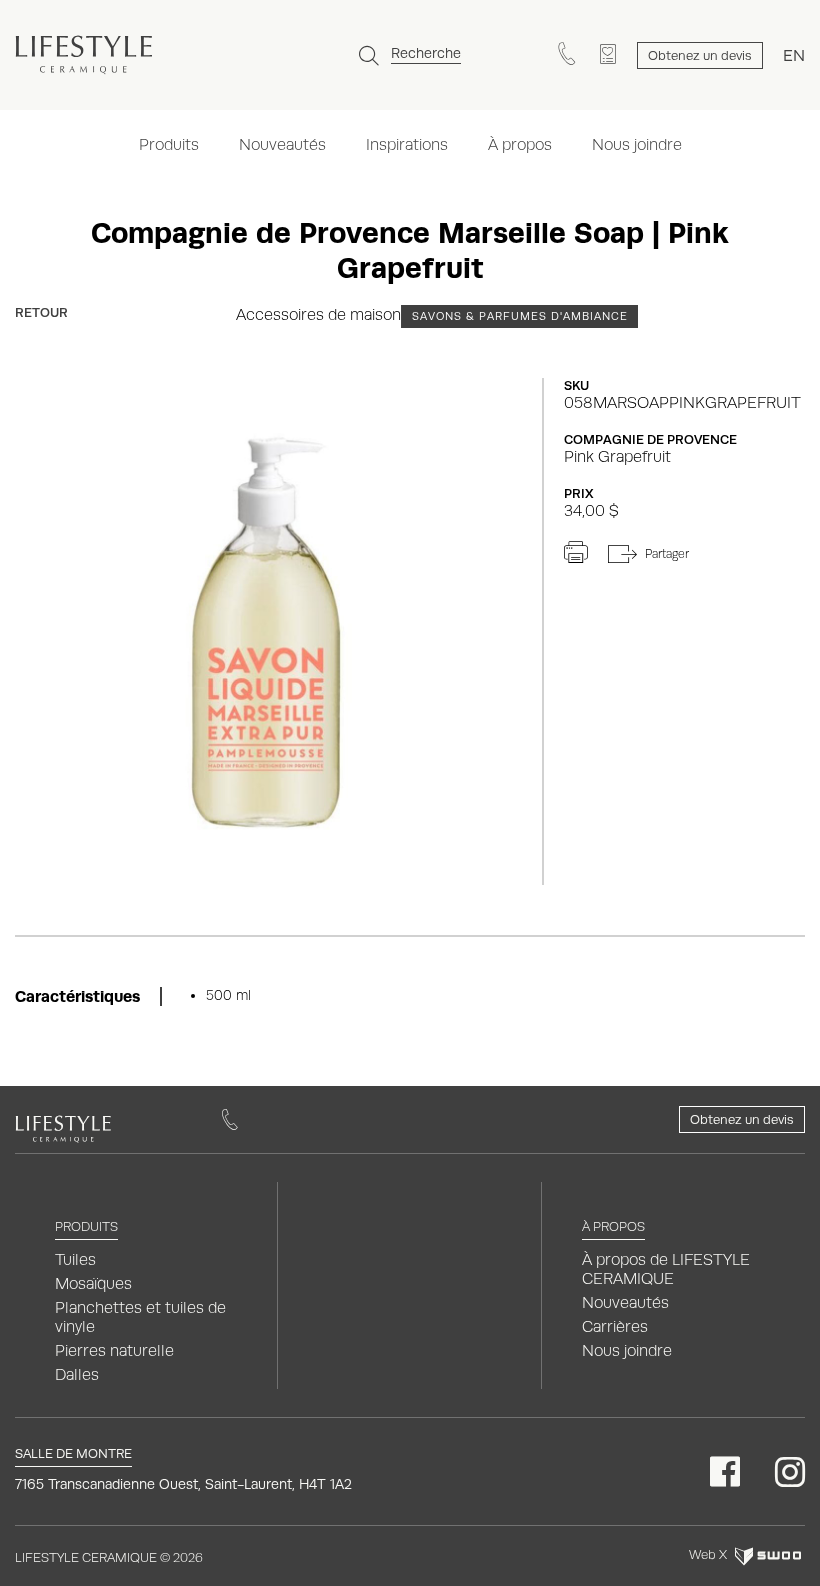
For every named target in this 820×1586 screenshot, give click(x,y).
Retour (41, 312)
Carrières (615, 1326)
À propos (520, 144)
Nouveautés (282, 144)
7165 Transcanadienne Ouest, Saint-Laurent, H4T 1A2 (183, 1484)
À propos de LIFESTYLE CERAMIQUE (666, 1269)
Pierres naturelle (114, 1350)
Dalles (77, 1374)
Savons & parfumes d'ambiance (520, 316)
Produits (169, 144)
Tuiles (75, 1259)
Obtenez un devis (742, 1119)
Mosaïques (93, 1283)
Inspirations (407, 144)
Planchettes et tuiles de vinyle (140, 1317)
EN (794, 55)
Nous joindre (637, 144)
